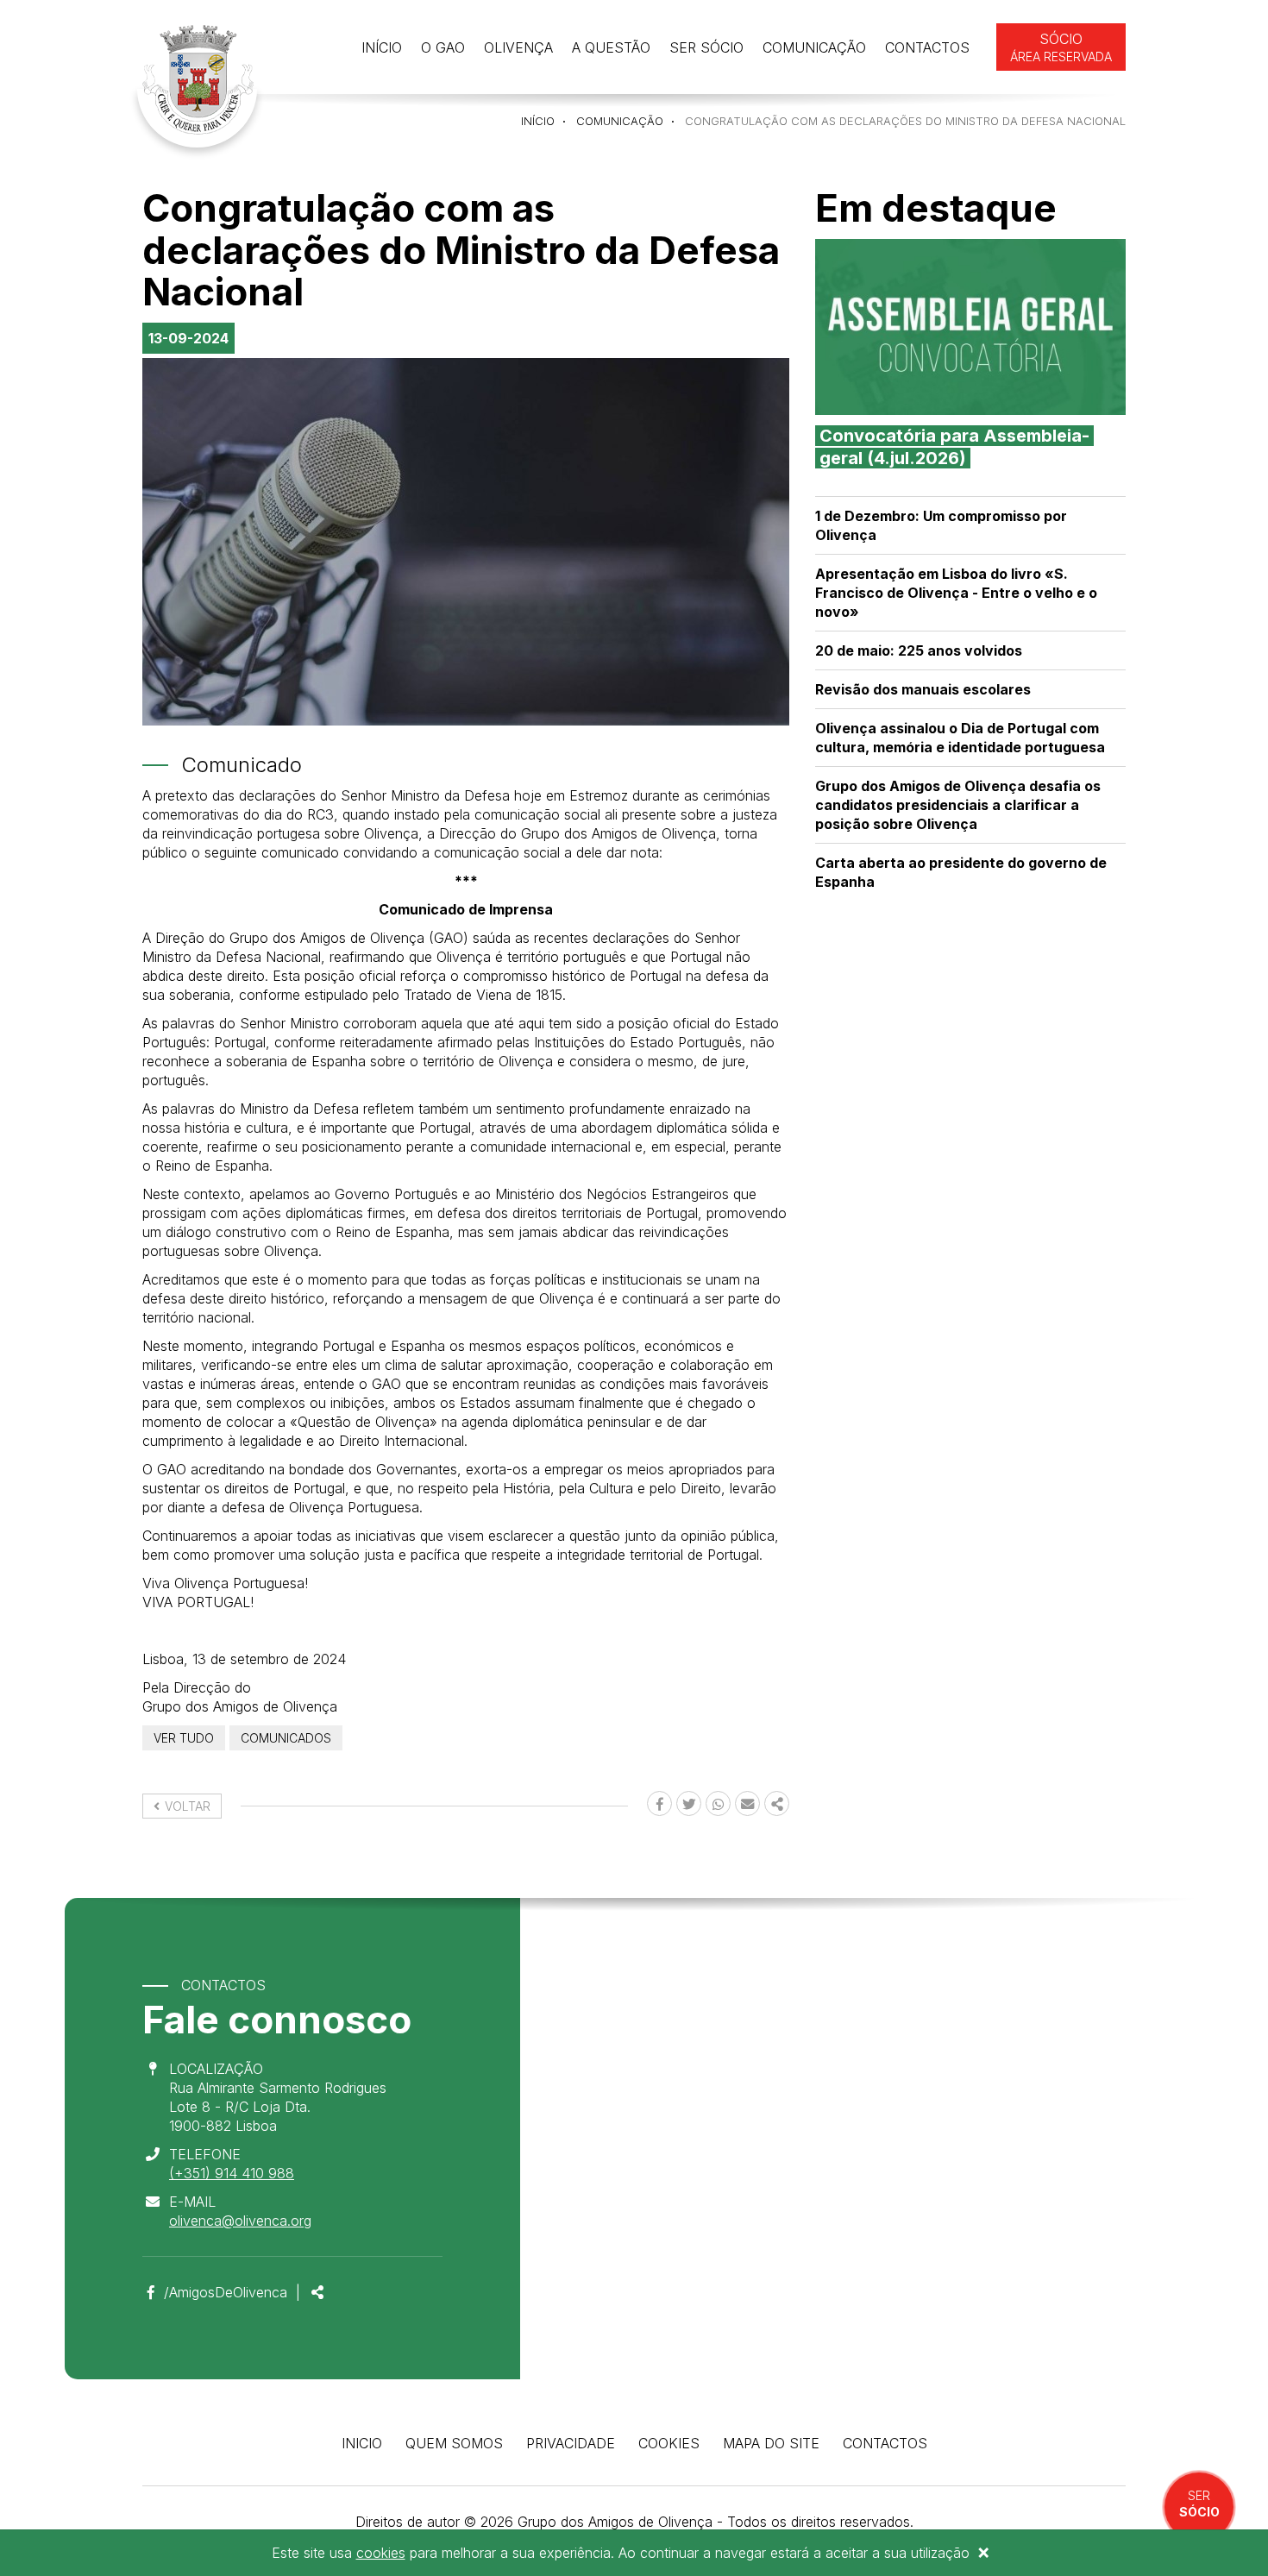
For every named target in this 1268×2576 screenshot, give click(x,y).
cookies (381, 2553)
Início (382, 47)
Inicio (362, 2443)
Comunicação (814, 47)
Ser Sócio (706, 47)
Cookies (669, 2443)
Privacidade (571, 2443)
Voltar (186, 1806)
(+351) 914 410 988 (232, 2173)
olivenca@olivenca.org (240, 2221)
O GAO (443, 47)
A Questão (611, 47)
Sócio (1061, 47)
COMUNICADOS (286, 1738)
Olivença (518, 47)
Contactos (927, 47)
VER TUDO (184, 1738)
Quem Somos (454, 2443)
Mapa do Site (771, 2443)
